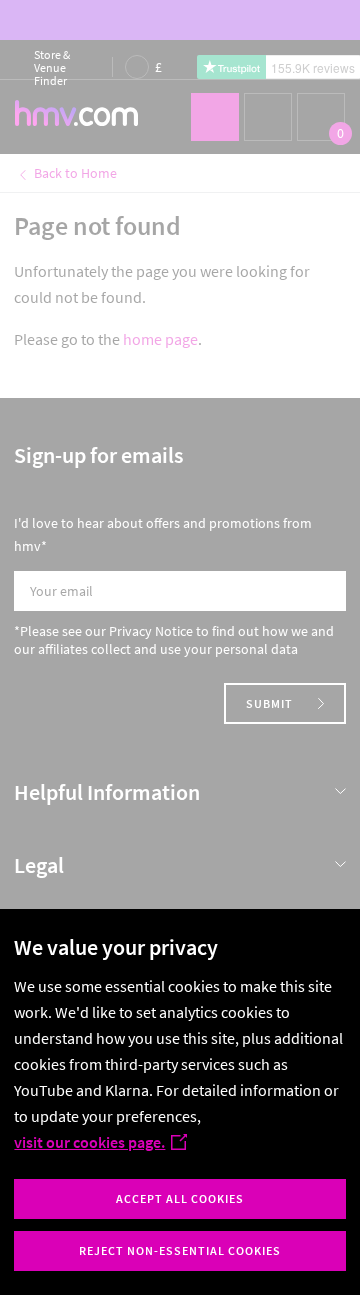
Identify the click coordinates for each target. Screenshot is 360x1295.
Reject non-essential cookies (180, 1250)
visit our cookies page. (89, 1142)
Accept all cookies (180, 1198)
